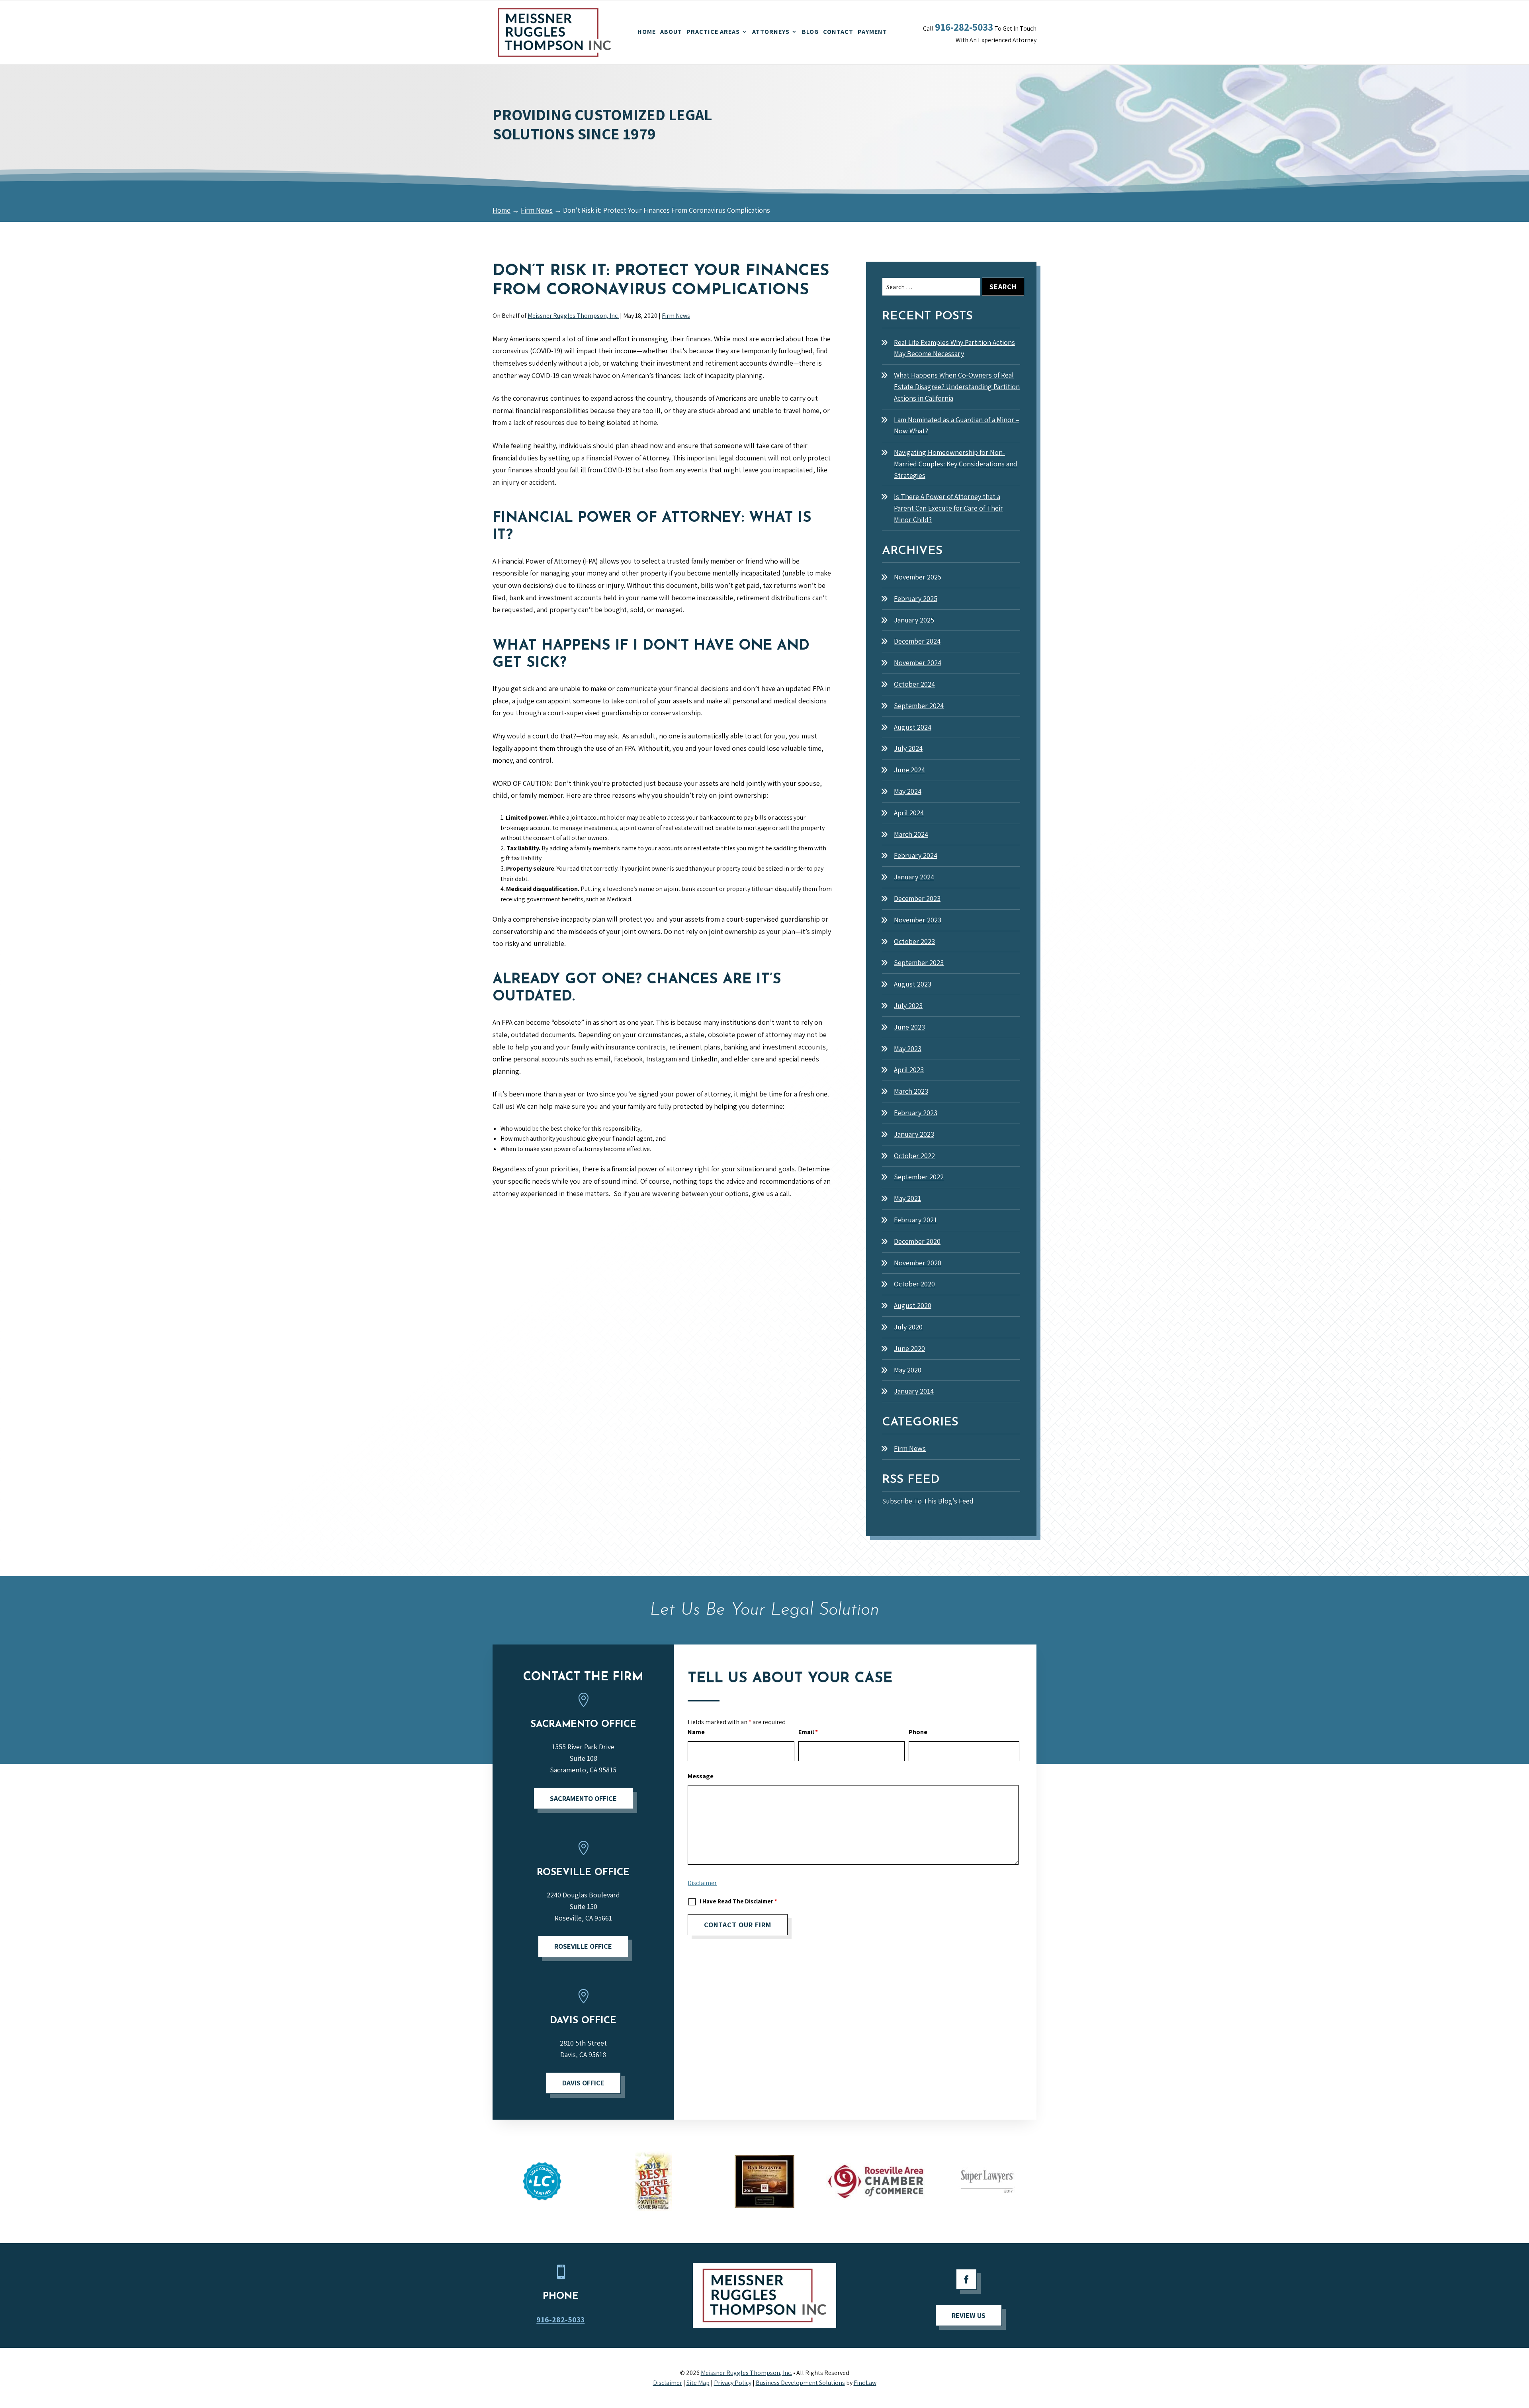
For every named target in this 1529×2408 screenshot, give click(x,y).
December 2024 (917, 641)
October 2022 (914, 1156)
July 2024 (908, 748)
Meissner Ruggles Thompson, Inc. (573, 316)
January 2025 (914, 620)
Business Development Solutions (800, 2383)
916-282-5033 (964, 27)
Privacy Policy (733, 2383)
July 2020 (908, 1327)
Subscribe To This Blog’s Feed (928, 1501)
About (671, 32)
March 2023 (911, 1091)
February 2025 (916, 598)
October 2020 (914, 1284)
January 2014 (914, 1391)
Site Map (698, 2383)
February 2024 (916, 855)
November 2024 (918, 663)
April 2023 (909, 1070)
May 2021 (907, 1198)
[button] (1521, 2377)
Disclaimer (702, 1883)
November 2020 (918, 1263)
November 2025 (918, 577)
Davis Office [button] (583, 2083)
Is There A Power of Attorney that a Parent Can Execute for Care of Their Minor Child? (948, 508)
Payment (872, 32)
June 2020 (909, 1348)
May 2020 (908, 1370)
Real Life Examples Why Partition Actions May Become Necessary (954, 348)
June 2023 (909, 1027)
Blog (810, 32)
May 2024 (908, 791)
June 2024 (909, 770)
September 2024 (919, 706)
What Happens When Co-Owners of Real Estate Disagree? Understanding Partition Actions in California (957, 387)
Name (696, 1732)
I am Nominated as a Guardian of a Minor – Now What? (957, 425)
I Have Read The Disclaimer (738, 1901)
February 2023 (916, 1113)
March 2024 (911, 834)
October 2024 (914, 684)
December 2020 (917, 1241)
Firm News (676, 316)
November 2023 (918, 920)
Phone (918, 1732)
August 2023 (913, 984)
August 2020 (913, 1305)
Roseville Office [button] (583, 1946)
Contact (838, 32)
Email (808, 1732)
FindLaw (865, 2383)
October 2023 (914, 941)
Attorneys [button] (771, 32)
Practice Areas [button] (713, 32)
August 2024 (913, 727)
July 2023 (908, 1005)
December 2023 (917, 898)
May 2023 (908, 1048)
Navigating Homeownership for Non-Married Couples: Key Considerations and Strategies (956, 464)
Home (647, 32)
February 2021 (915, 1220)
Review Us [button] (969, 2315)
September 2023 (919, 962)
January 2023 (914, 1134)
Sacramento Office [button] (583, 1798)
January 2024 (914, 877)
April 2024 (909, 813)
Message (701, 1776)
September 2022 (919, 1177)
